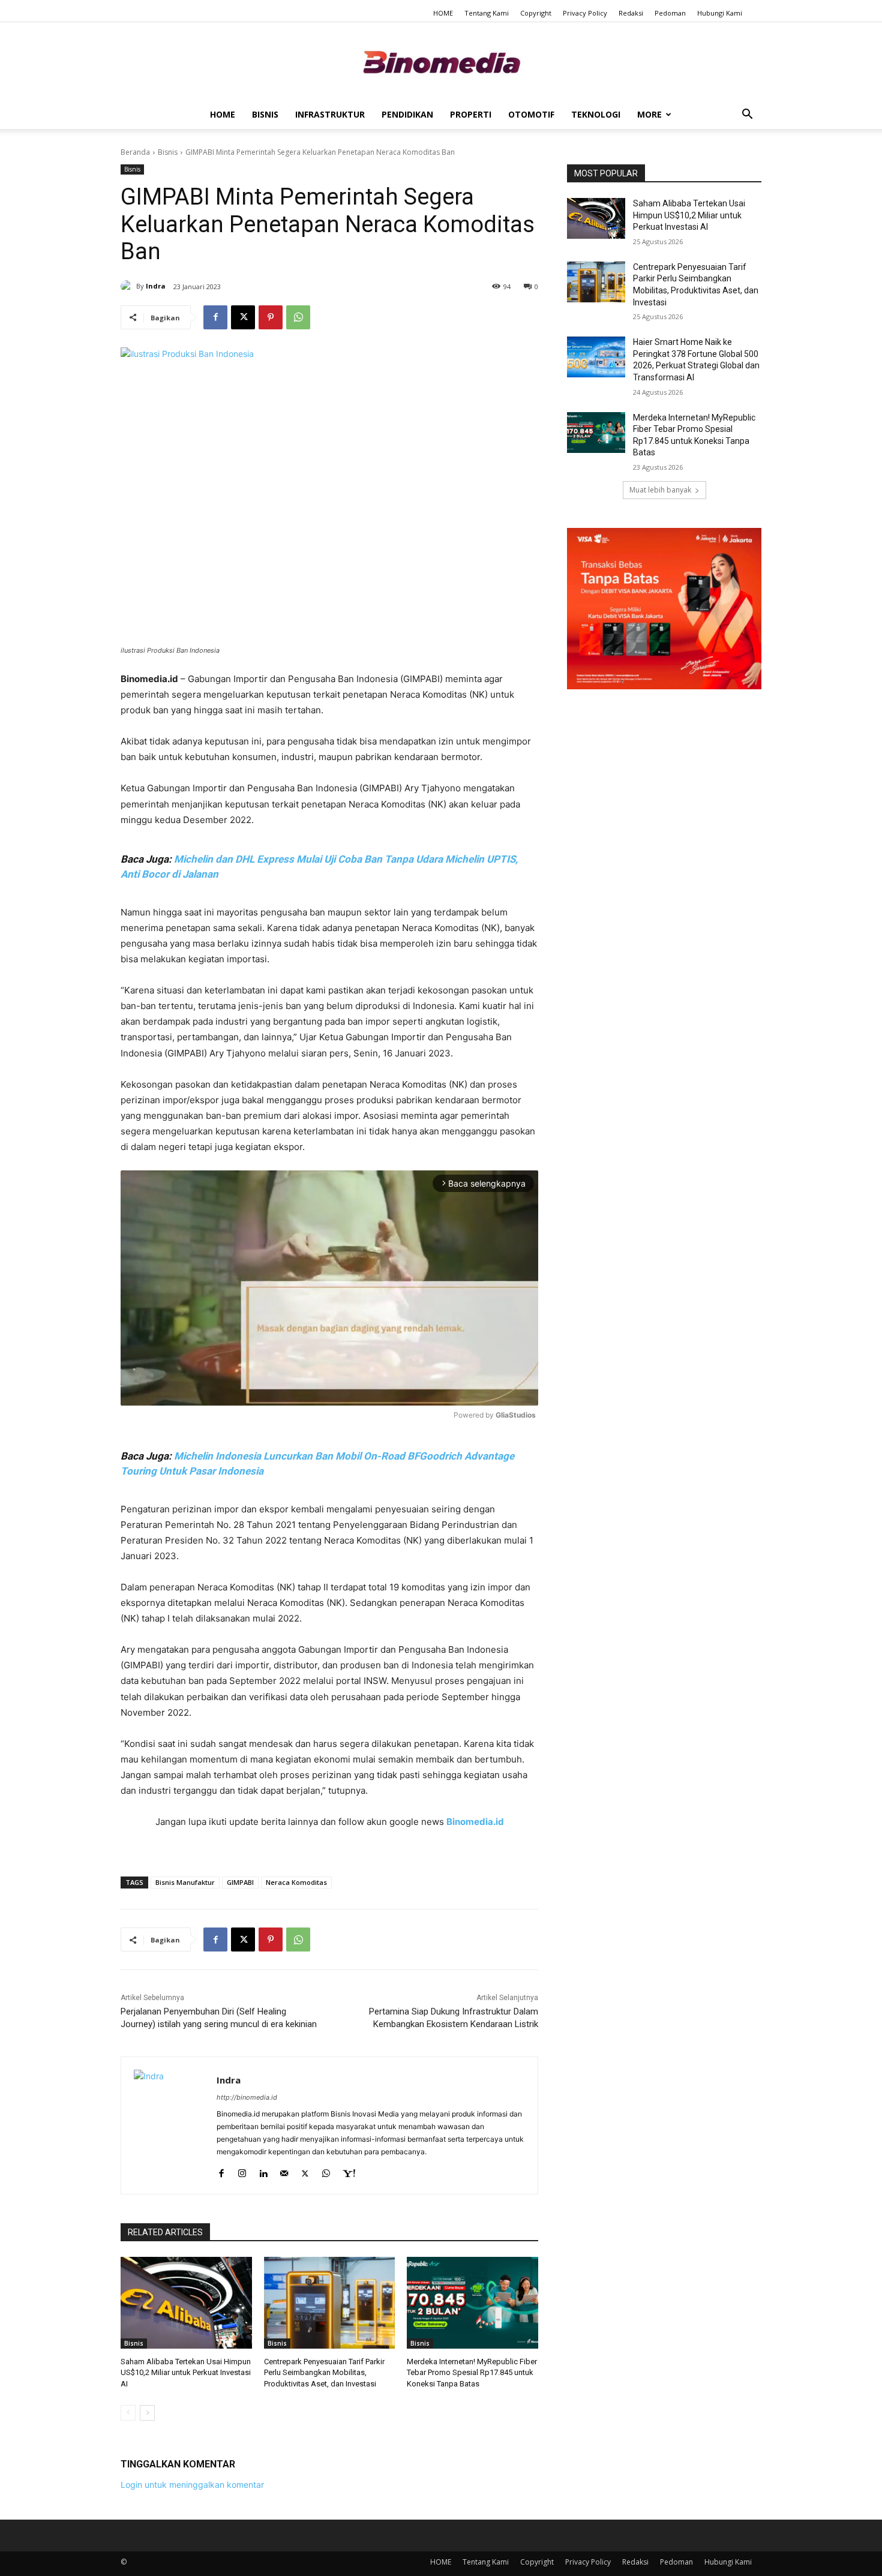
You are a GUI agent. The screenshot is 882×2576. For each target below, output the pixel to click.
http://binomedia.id (247, 2097)
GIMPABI (240, 1882)
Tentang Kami (487, 13)
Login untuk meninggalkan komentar (192, 2485)
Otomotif (531, 114)
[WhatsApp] (298, 317)
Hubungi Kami (720, 13)
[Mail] (284, 2171)
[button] (747, 115)
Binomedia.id (475, 1822)
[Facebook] (215, 317)
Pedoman (670, 13)
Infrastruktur (330, 114)
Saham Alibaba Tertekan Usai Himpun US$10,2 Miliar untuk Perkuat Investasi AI (186, 2372)
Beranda (135, 152)
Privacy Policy (585, 13)
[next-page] (147, 2413)
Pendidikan (407, 114)
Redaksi (631, 13)
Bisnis (265, 114)
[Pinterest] (271, 317)
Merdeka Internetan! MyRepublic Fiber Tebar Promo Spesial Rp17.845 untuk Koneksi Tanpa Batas (472, 2372)
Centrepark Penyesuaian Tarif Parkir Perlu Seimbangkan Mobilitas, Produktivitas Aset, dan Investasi (324, 2372)
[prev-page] (128, 2413)
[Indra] (128, 286)
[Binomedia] (441, 62)
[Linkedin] (263, 2171)
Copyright (536, 13)
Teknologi (596, 114)
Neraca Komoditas (296, 1882)
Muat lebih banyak (660, 490)
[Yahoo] (349, 2171)
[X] (243, 317)
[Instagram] (242, 2171)
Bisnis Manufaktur (185, 1882)
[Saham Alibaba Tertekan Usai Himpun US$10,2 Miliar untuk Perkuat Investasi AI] (186, 2303)
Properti (471, 114)
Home (223, 114)
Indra (156, 286)
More (649, 114)
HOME (443, 13)
